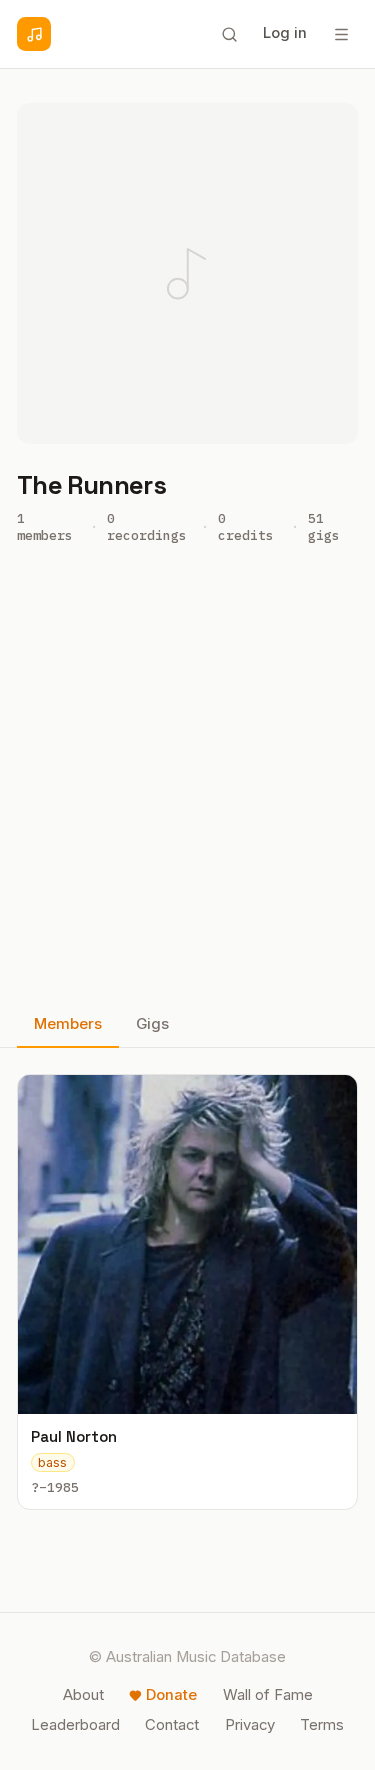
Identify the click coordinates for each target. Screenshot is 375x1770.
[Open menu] (341, 34)
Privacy (250, 1725)
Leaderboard (75, 1725)
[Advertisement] (187, 782)
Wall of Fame (268, 1695)
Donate (171, 1695)
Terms (322, 1725)
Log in (285, 33)
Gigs (152, 1024)
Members (68, 1024)
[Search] (229, 34)
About (83, 1695)
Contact (172, 1725)
